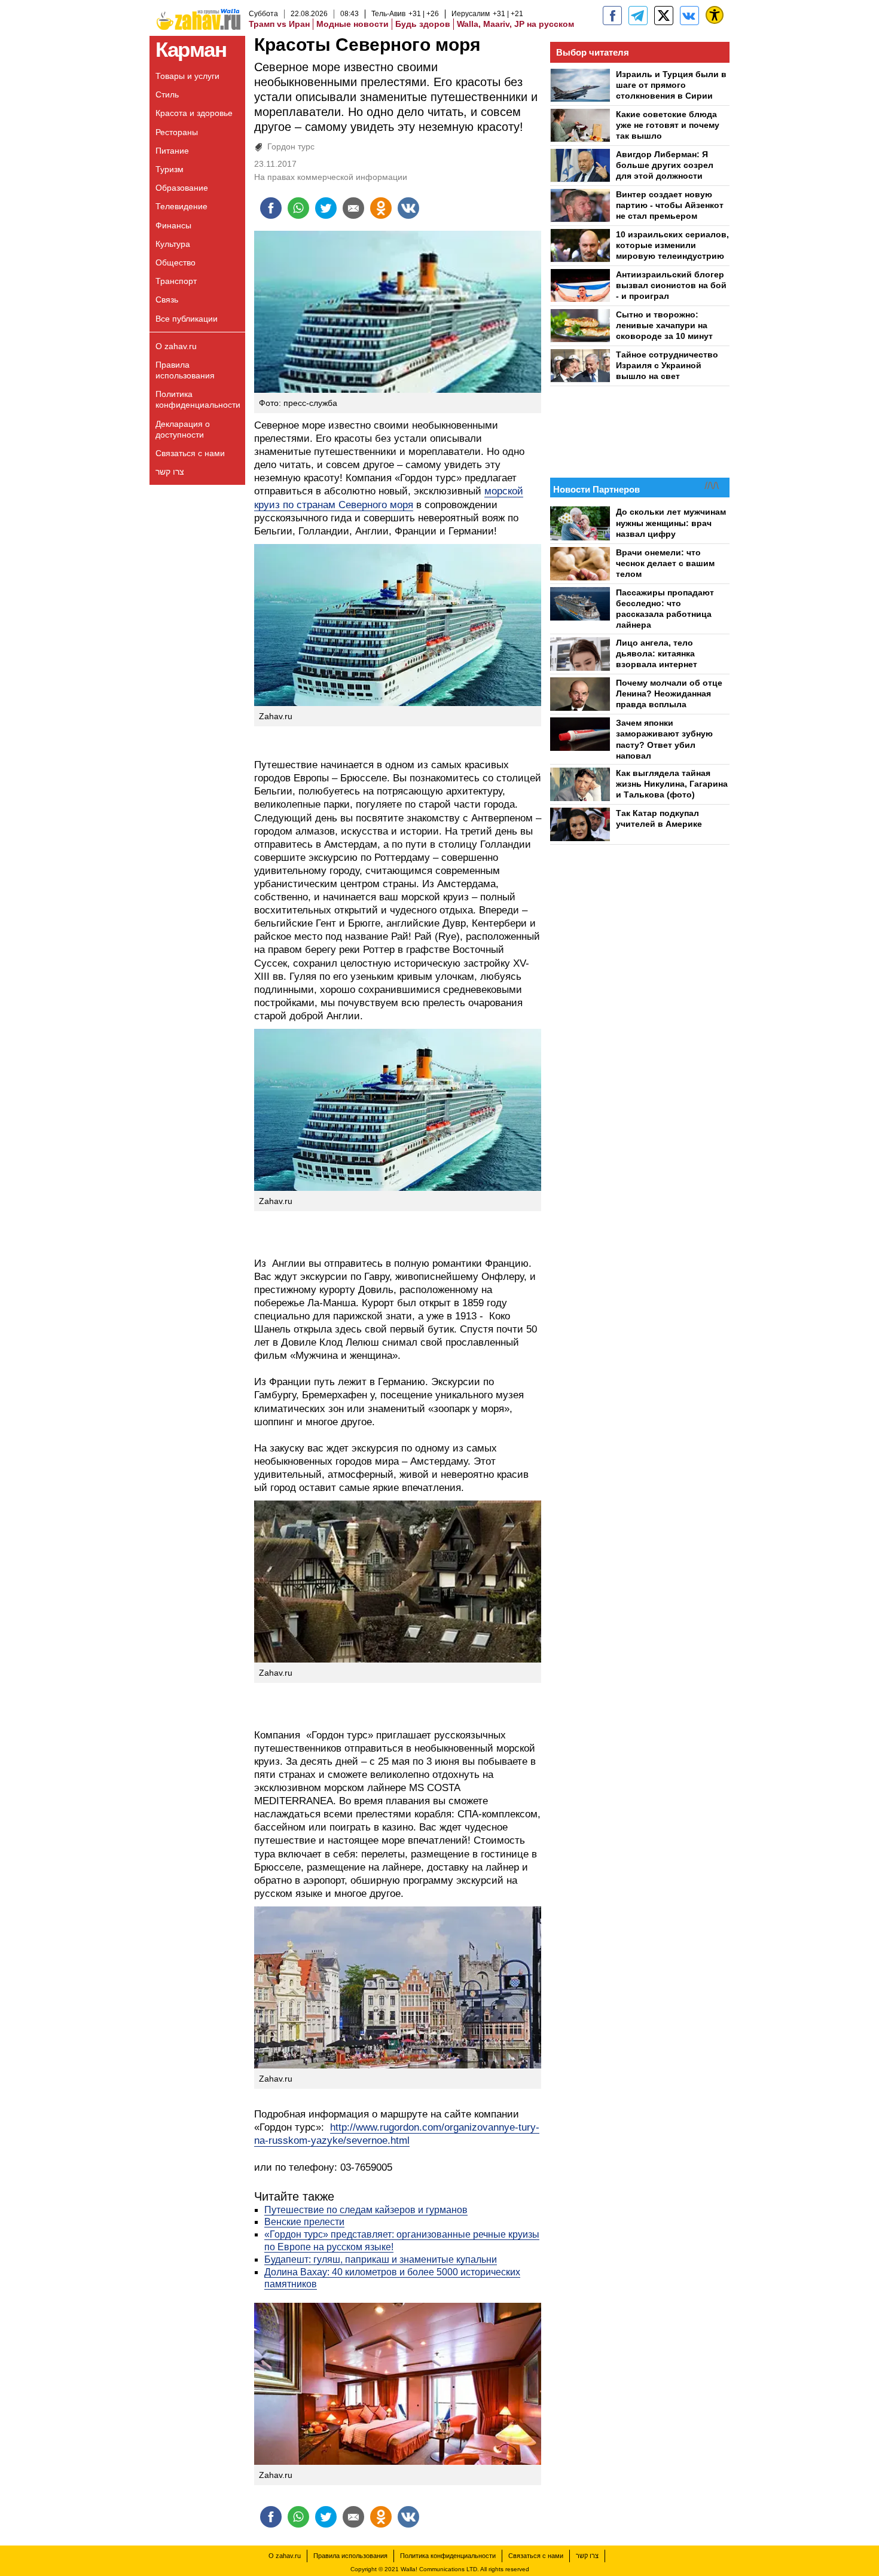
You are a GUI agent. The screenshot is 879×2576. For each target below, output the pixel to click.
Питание (172, 151)
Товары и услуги (187, 76)
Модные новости (352, 24)
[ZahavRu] (664, 16)
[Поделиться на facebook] (271, 208)
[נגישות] (715, 15)
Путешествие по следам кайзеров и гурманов (366, 2210)
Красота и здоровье (194, 113)
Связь (167, 300)
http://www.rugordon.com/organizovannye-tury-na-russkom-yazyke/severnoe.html (397, 2134)
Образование (182, 188)
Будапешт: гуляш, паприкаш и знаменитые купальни (381, 2259)
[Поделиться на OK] (381, 208)
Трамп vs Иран (279, 24)
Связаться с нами (190, 453)
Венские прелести (304, 2222)
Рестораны (177, 132)
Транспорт (176, 281)
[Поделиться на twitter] (326, 208)
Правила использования (185, 370)
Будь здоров (423, 24)
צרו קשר (170, 472)
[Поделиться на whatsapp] (298, 208)
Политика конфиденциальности (198, 399)
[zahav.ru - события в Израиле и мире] (638, 16)
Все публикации (187, 319)
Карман (191, 49)
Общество (176, 262)
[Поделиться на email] (353, 208)
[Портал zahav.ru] (689, 16)
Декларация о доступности (183, 429)
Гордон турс (291, 146)
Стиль (167, 94)
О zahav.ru (176, 346)
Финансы (173, 225)
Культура (173, 244)
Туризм (170, 169)
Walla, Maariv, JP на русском (515, 24)
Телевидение (181, 206)
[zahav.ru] (612, 16)
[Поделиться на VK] (408, 208)
